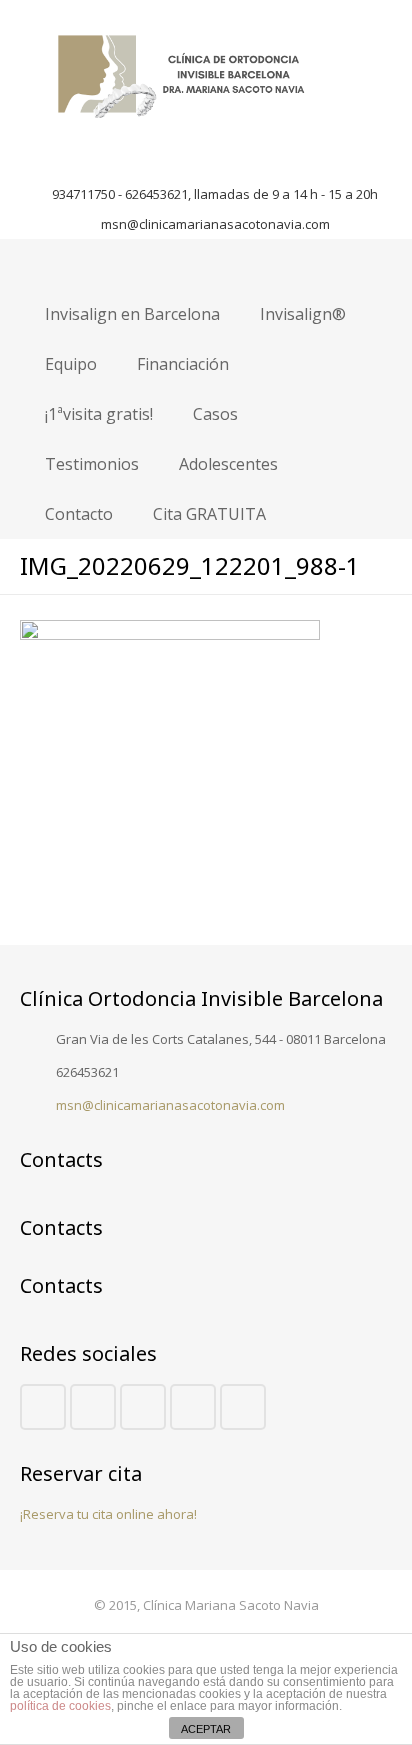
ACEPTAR (206, 1729)
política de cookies (60, 1706)
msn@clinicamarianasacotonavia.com (215, 224)
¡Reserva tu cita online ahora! (108, 1514)
